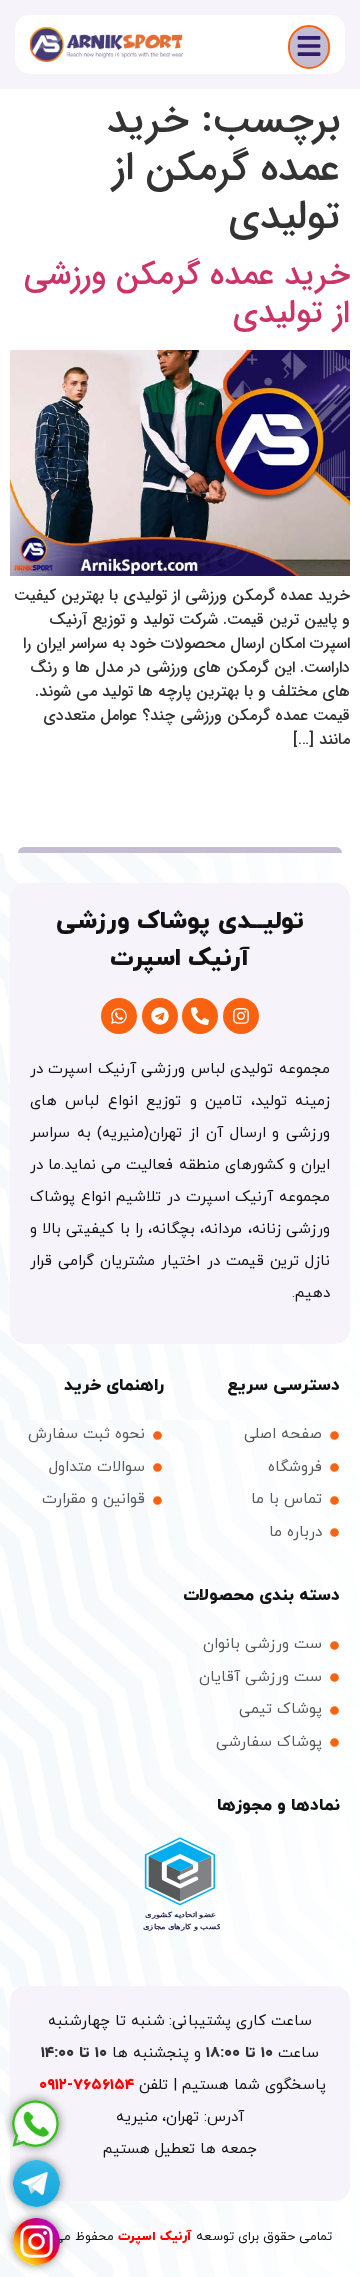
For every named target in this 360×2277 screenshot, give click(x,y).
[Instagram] (241, 1016)
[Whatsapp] (119, 1016)
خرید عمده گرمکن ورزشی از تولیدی (187, 295)
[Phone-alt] (200, 1016)
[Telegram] (160, 1016)
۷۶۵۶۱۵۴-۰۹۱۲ (89, 2085)
